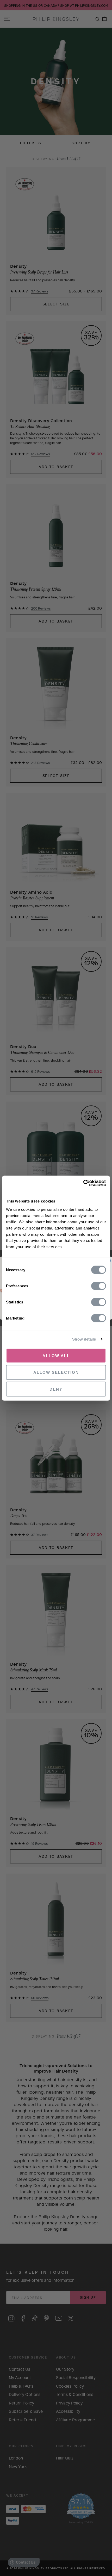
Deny (56, 1389)
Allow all (56, 1355)
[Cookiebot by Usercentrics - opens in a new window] (83, 1183)
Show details (84, 1339)
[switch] (99, 1286)
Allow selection (56, 1372)
